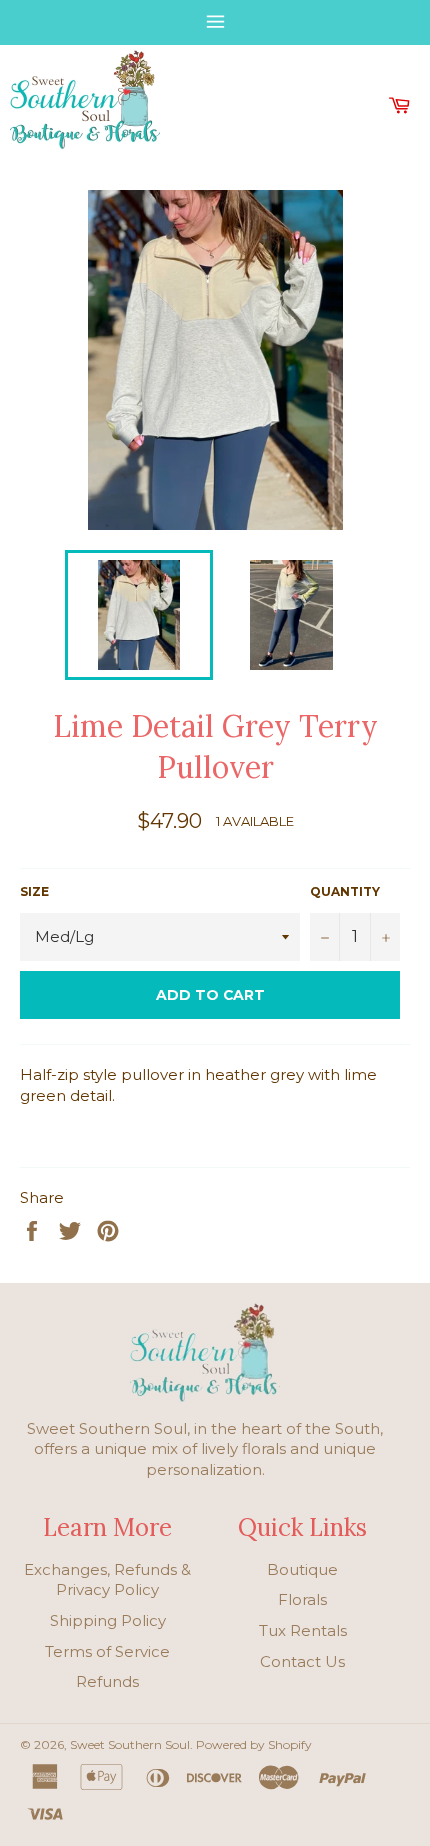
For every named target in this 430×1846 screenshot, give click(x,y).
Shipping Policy (108, 1620)
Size (34, 891)
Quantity (345, 891)
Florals (302, 1599)
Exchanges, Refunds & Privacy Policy (107, 1580)
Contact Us (302, 1661)
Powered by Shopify (254, 1744)
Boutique (302, 1569)
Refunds (107, 1681)
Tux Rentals (303, 1630)
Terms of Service (107, 1651)
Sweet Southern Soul (130, 1744)
